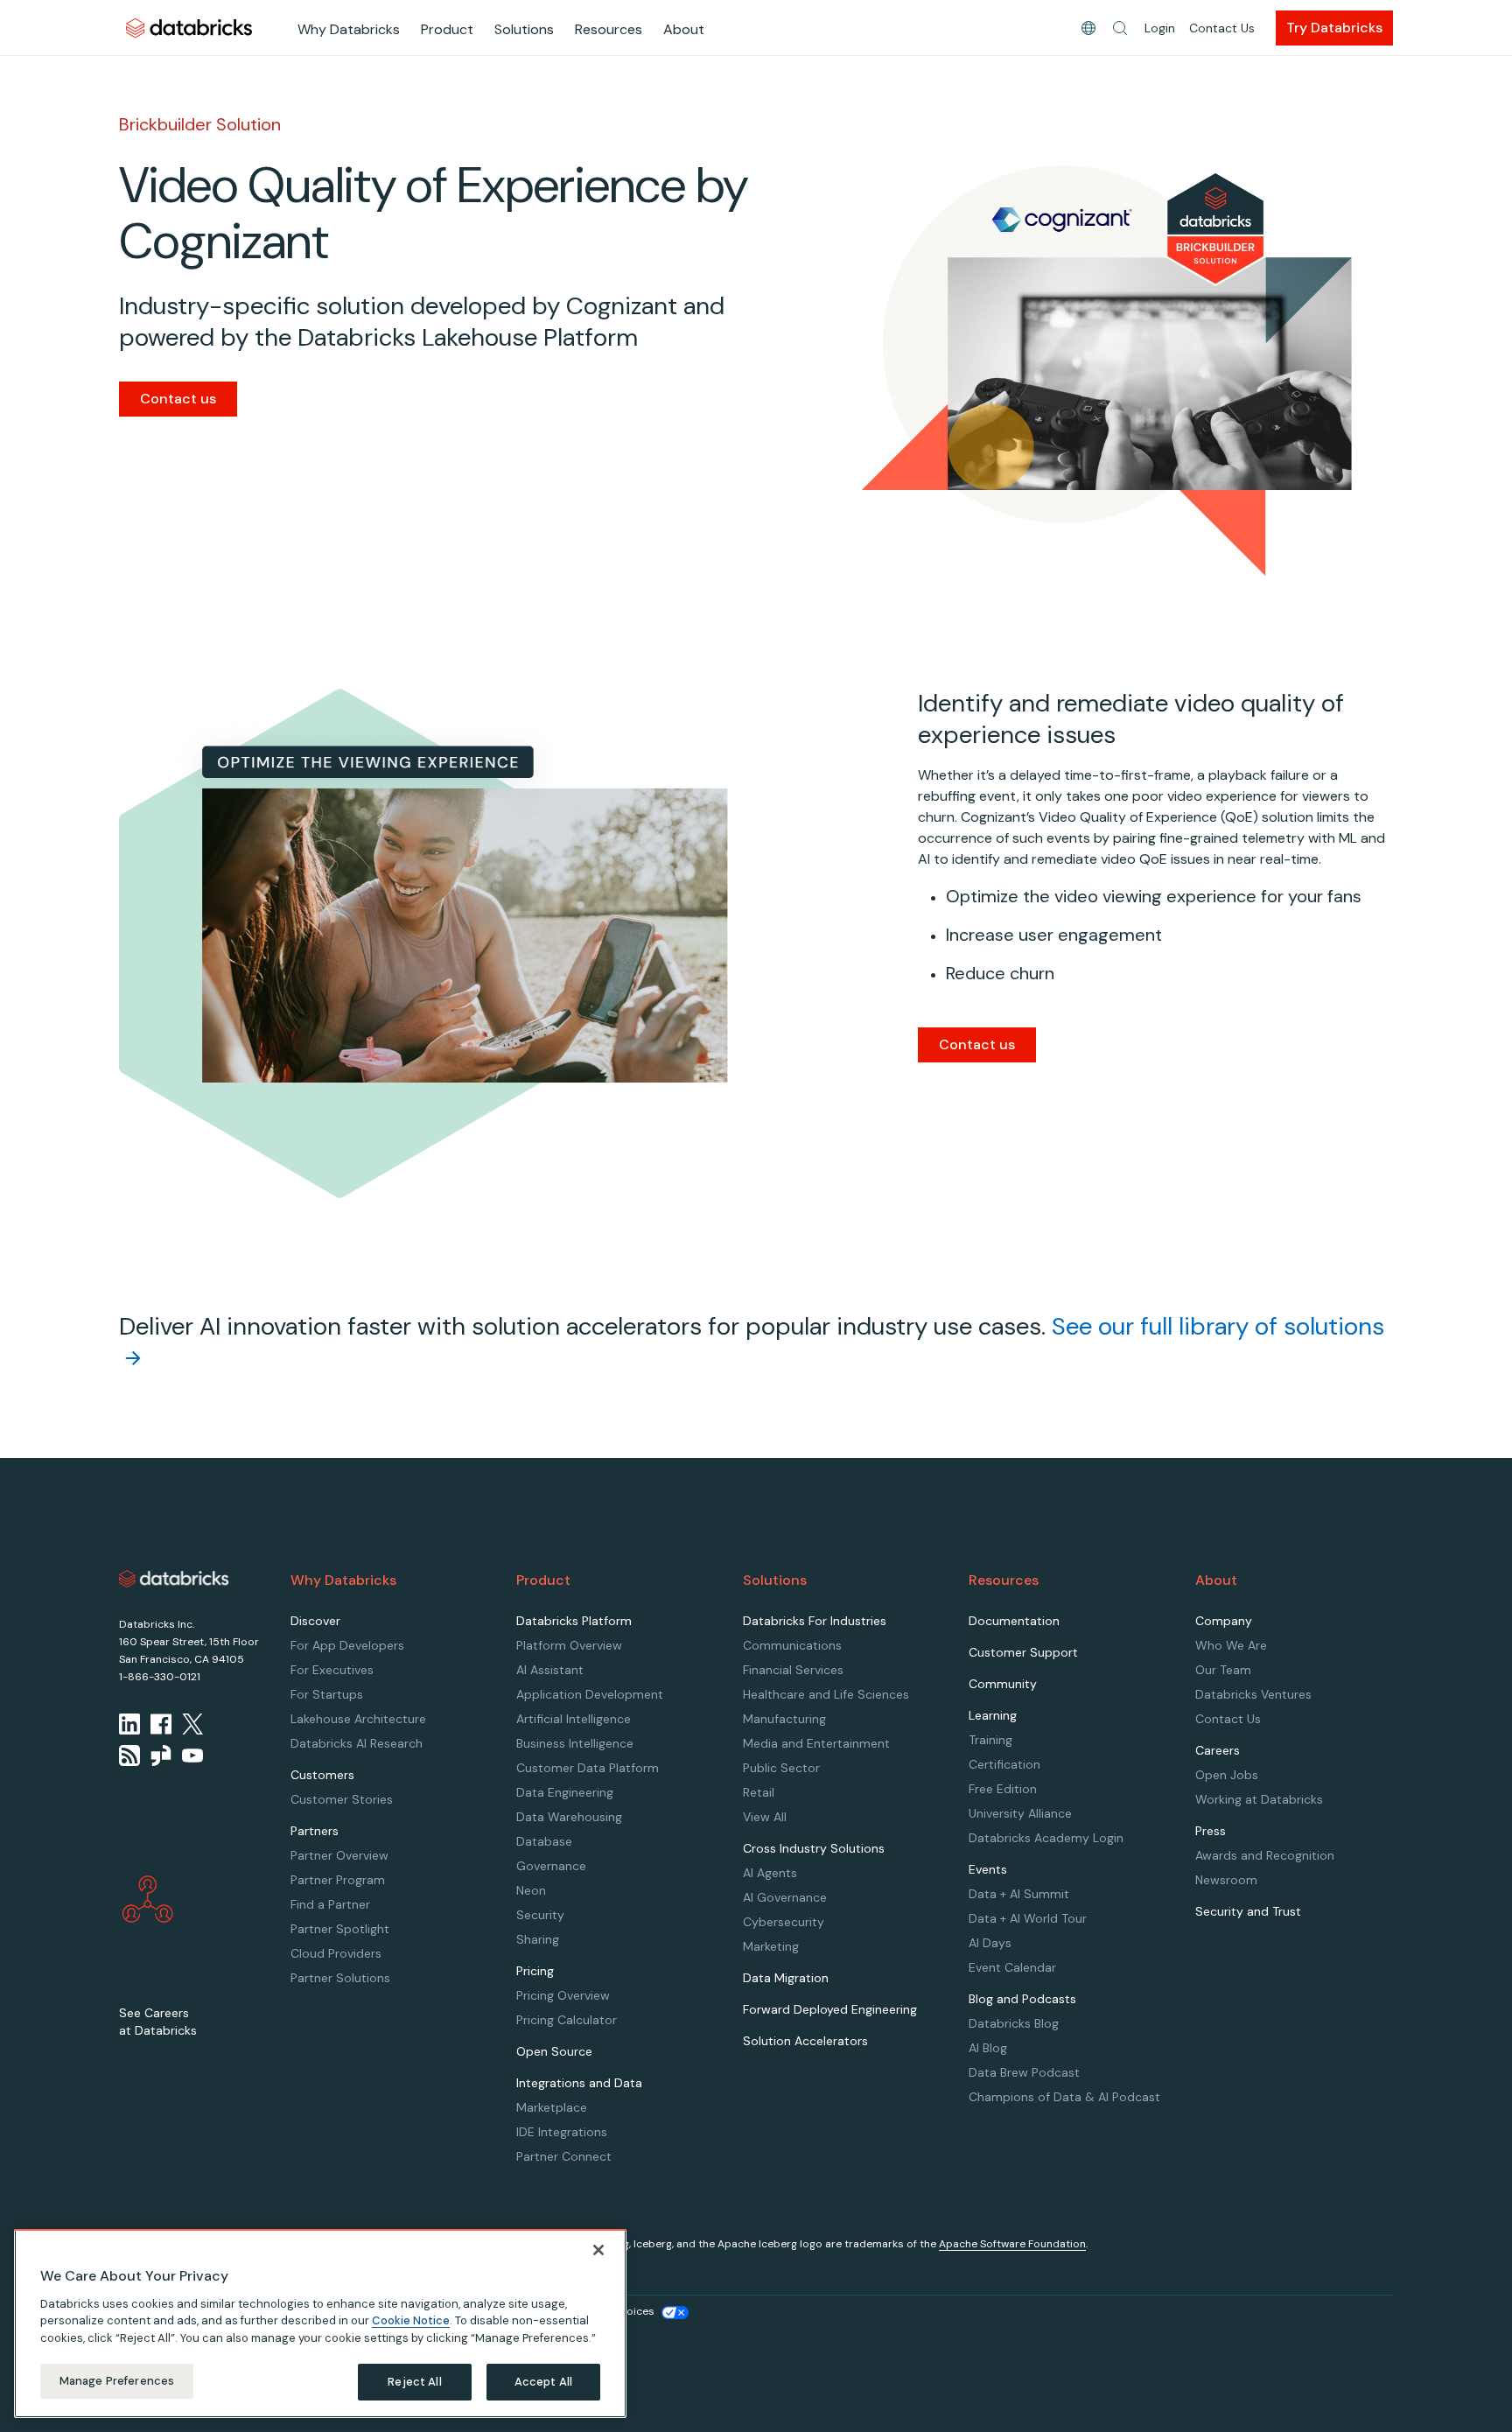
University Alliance (1020, 1813)
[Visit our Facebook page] (161, 1724)
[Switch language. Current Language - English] (1088, 28)
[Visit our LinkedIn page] (129, 1724)
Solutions (524, 29)
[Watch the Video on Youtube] (192, 1756)
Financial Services (793, 1670)
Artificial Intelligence (574, 1719)
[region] (320, 2323)
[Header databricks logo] (189, 28)
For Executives (332, 1670)
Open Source (554, 2051)
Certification (1004, 1764)
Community (1003, 1684)
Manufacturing (784, 1719)
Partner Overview (339, 1855)
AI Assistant (550, 1670)
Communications (792, 1645)
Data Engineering (565, 1792)
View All (765, 1817)
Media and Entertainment (816, 1743)
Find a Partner (330, 1904)
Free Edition (1003, 1789)
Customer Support (1023, 1652)
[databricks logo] (174, 1579)
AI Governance (785, 1897)
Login (1160, 28)
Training (990, 1740)
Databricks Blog (1014, 2023)
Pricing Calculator (567, 2020)
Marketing (771, 1946)
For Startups (327, 1694)
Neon (531, 1890)
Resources (609, 29)
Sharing (538, 1939)
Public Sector (781, 1768)
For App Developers (347, 1645)
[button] (1120, 28)
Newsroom (1226, 1880)
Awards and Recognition (1265, 1855)
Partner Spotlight (340, 1929)
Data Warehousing (569, 1817)
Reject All (414, 2382)
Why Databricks (349, 29)
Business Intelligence (575, 1743)
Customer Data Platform (588, 1768)
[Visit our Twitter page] (192, 1724)
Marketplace (552, 2107)
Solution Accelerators (805, 2041)
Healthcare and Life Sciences (826, 1694)
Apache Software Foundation (1012, 2244)
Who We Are (1231, 1645)
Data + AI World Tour (1028, 1918)
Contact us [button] (977, 1044)
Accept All (543, 2382)
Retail (759, 1792)
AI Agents (770, 1873)
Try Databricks (1334, 28)
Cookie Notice (411, 2320)
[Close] (598, 2250)
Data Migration (786, 1978)
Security (540, 1915)
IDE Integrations (562, 2132)
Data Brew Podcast (1024, 2072)
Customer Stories (342, 1799)
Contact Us (1222, 28)
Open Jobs (1227, 1775)
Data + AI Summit (1019, 1894)
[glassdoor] (161, 1756)
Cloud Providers (336, 1953)
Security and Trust (1248, 1911)
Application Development (590, 1694)
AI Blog (988, 2048)
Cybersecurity (784, 1922)
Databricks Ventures (1253, 1694)
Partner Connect (564, 2156)
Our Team (1223, 1670)
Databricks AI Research (357, 1743)
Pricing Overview (563, 1995)
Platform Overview (569, 1645)
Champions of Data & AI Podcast (1064, 2097)
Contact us (178, 399)
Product (447, 29)
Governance (551, 1866)
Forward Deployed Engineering (830, 2009)
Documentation (1014, 1621)
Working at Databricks (1259, 1799)
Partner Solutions (340, 1978)
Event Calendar (1012, 1967)
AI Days (990, 1943)
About (684, 29)
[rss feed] (129, 1756)
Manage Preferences (117, 2381)
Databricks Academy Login (1046, 1838)
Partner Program (338, 1880)
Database (544, 1841)
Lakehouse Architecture (358, 1719)
